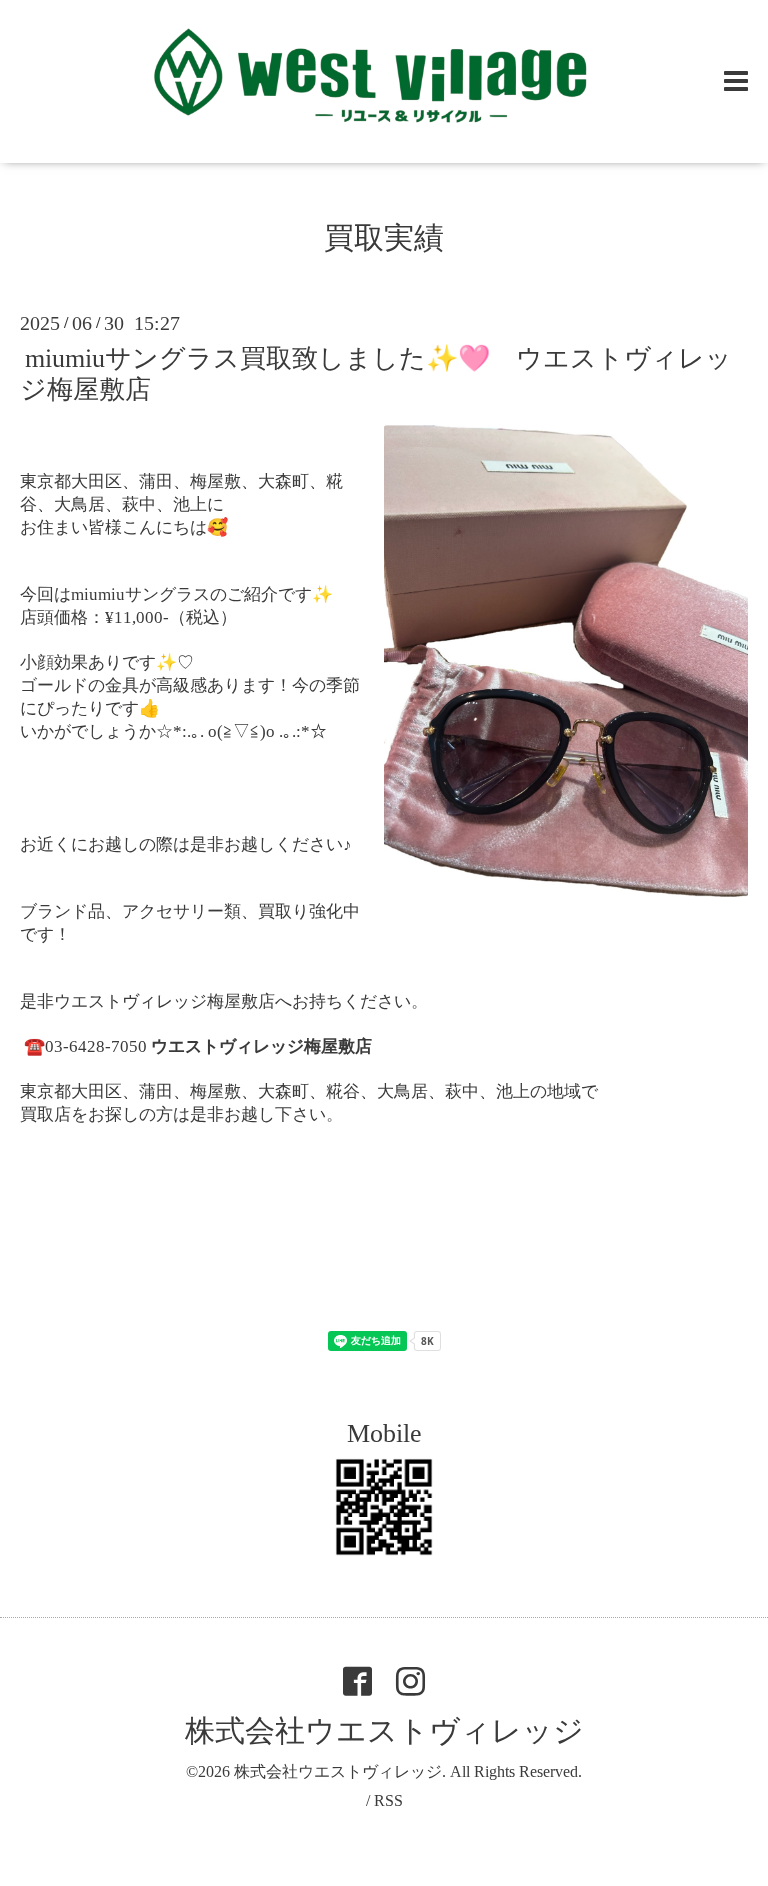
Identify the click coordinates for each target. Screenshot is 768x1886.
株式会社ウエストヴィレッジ (384, 1730)
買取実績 (384, 237)
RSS (388, 1800)
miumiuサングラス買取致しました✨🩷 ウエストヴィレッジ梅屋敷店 (376, 374)
